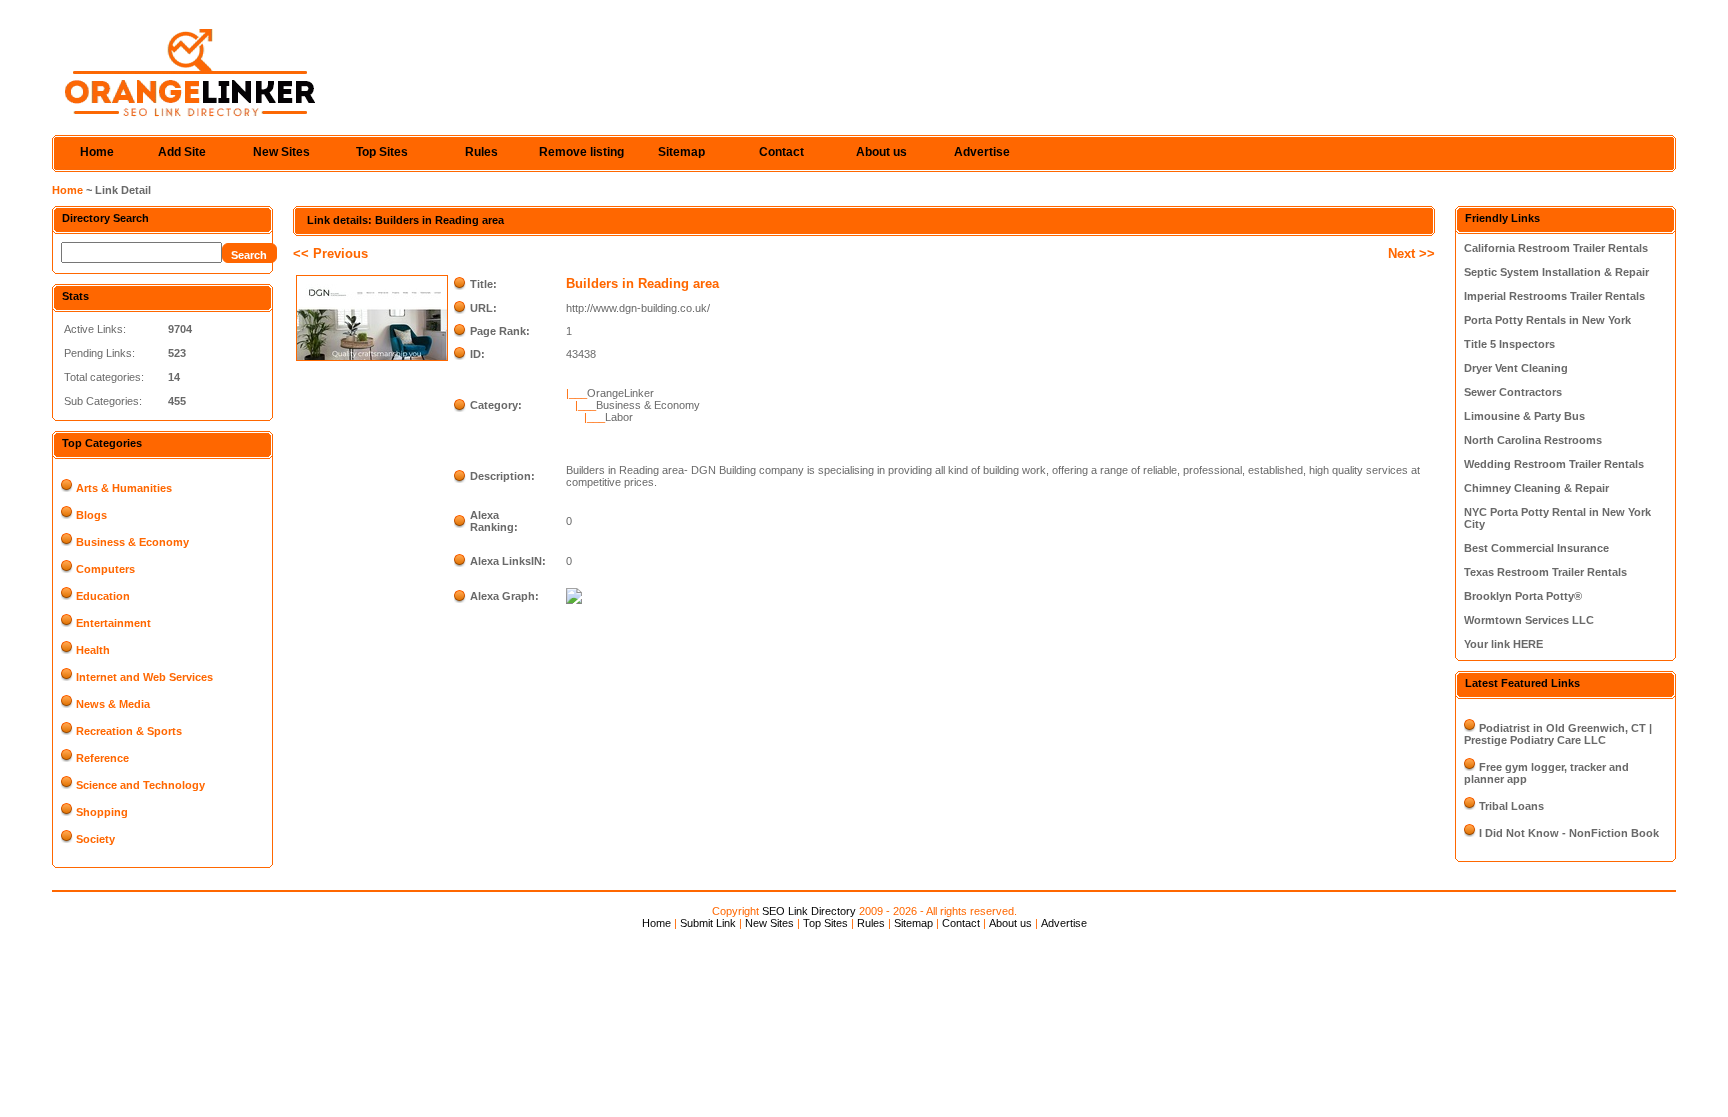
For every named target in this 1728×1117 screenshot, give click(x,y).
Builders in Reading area (642, 283)
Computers (105, 569)
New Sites (281, 152)
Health (93, 650)
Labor (619, 417)
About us (881, 152)
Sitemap (681, 152)
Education (103, 596)
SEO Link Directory (809, 911)
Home (97, 152)
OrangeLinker (620, 393)
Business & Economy (132, 542)
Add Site (182, 152)
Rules (481, 152)
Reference (102, 758)
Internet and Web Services (144, 677)
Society (95, 839)
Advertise (982, 152)
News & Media (113, 704)
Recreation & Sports (129, 731)
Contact (781, 152)
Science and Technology (140, 785)
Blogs (91, 515)
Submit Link (708, 923)
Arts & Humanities (124, 488)
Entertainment (113, 623)
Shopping (102, 812)
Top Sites (382, 152)
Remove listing (581, 152)
